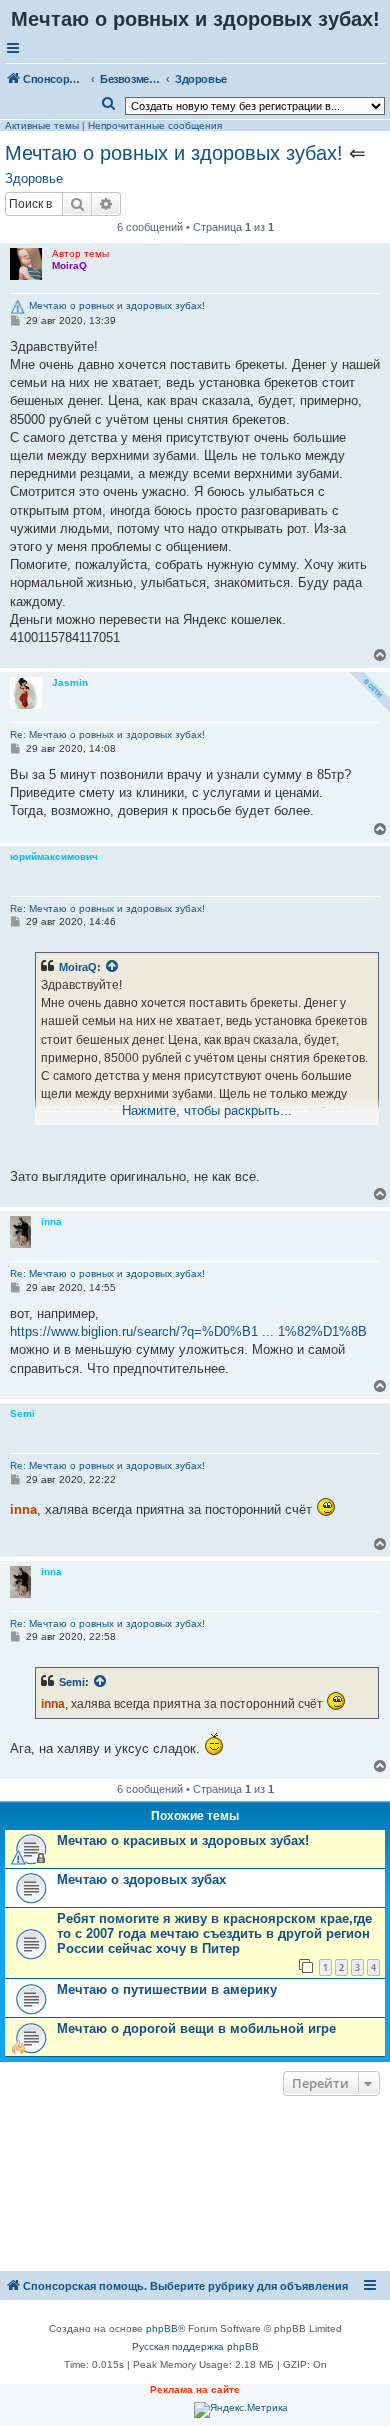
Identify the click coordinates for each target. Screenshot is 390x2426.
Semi (72, 1682)
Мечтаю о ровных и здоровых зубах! (174, 153)
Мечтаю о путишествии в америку (167, 1989)
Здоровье (34, 178)
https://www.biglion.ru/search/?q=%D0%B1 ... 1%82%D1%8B (188, 1331)
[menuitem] (109, 104)
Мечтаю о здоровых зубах (141, 1879)
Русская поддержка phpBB (195, 2346)
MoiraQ (78, 967)
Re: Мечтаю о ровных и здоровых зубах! (107, 734)
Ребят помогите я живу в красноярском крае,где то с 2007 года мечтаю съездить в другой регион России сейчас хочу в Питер (214, 1933)
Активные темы (42, 125)
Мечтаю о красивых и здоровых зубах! (183, 1840)
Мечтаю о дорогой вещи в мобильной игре (196, 2028)
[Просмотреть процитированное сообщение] (113, 967)
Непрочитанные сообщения (155, 125)
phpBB (162, 2328)
